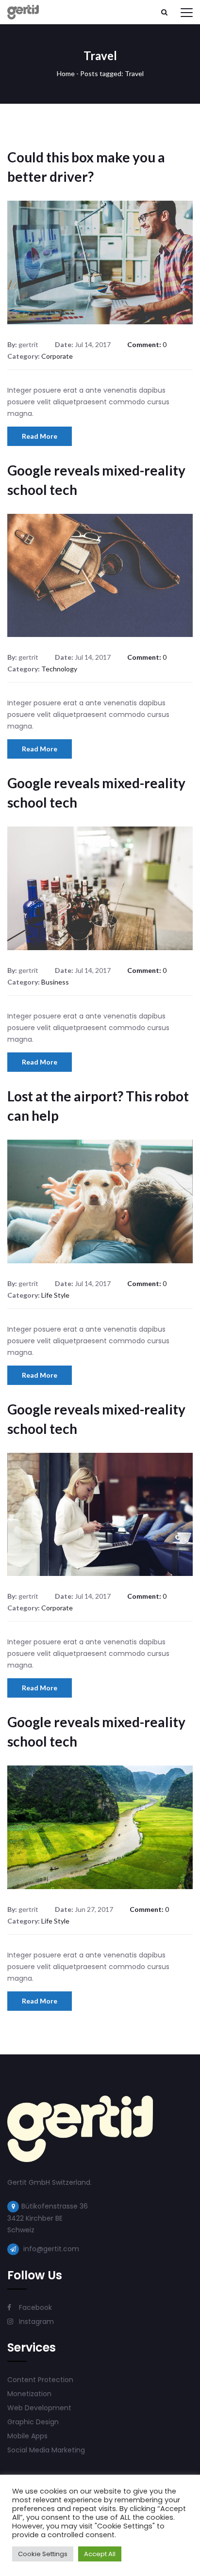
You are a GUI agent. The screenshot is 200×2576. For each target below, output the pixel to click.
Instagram (35, 2322)
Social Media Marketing (46, 2450)
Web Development (39, 2408)
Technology (59, 669)
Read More (40, 436)
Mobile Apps (27, 2436)
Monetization (29, 2394)
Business (55, 982)
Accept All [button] (100, 2554)
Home (66, 73)
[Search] (164, 12)
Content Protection (40, 2380)
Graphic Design (33, 2422)
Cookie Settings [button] (43, 2554)
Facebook (34, 2307)
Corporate (57, 356)
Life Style (55, 1295)
